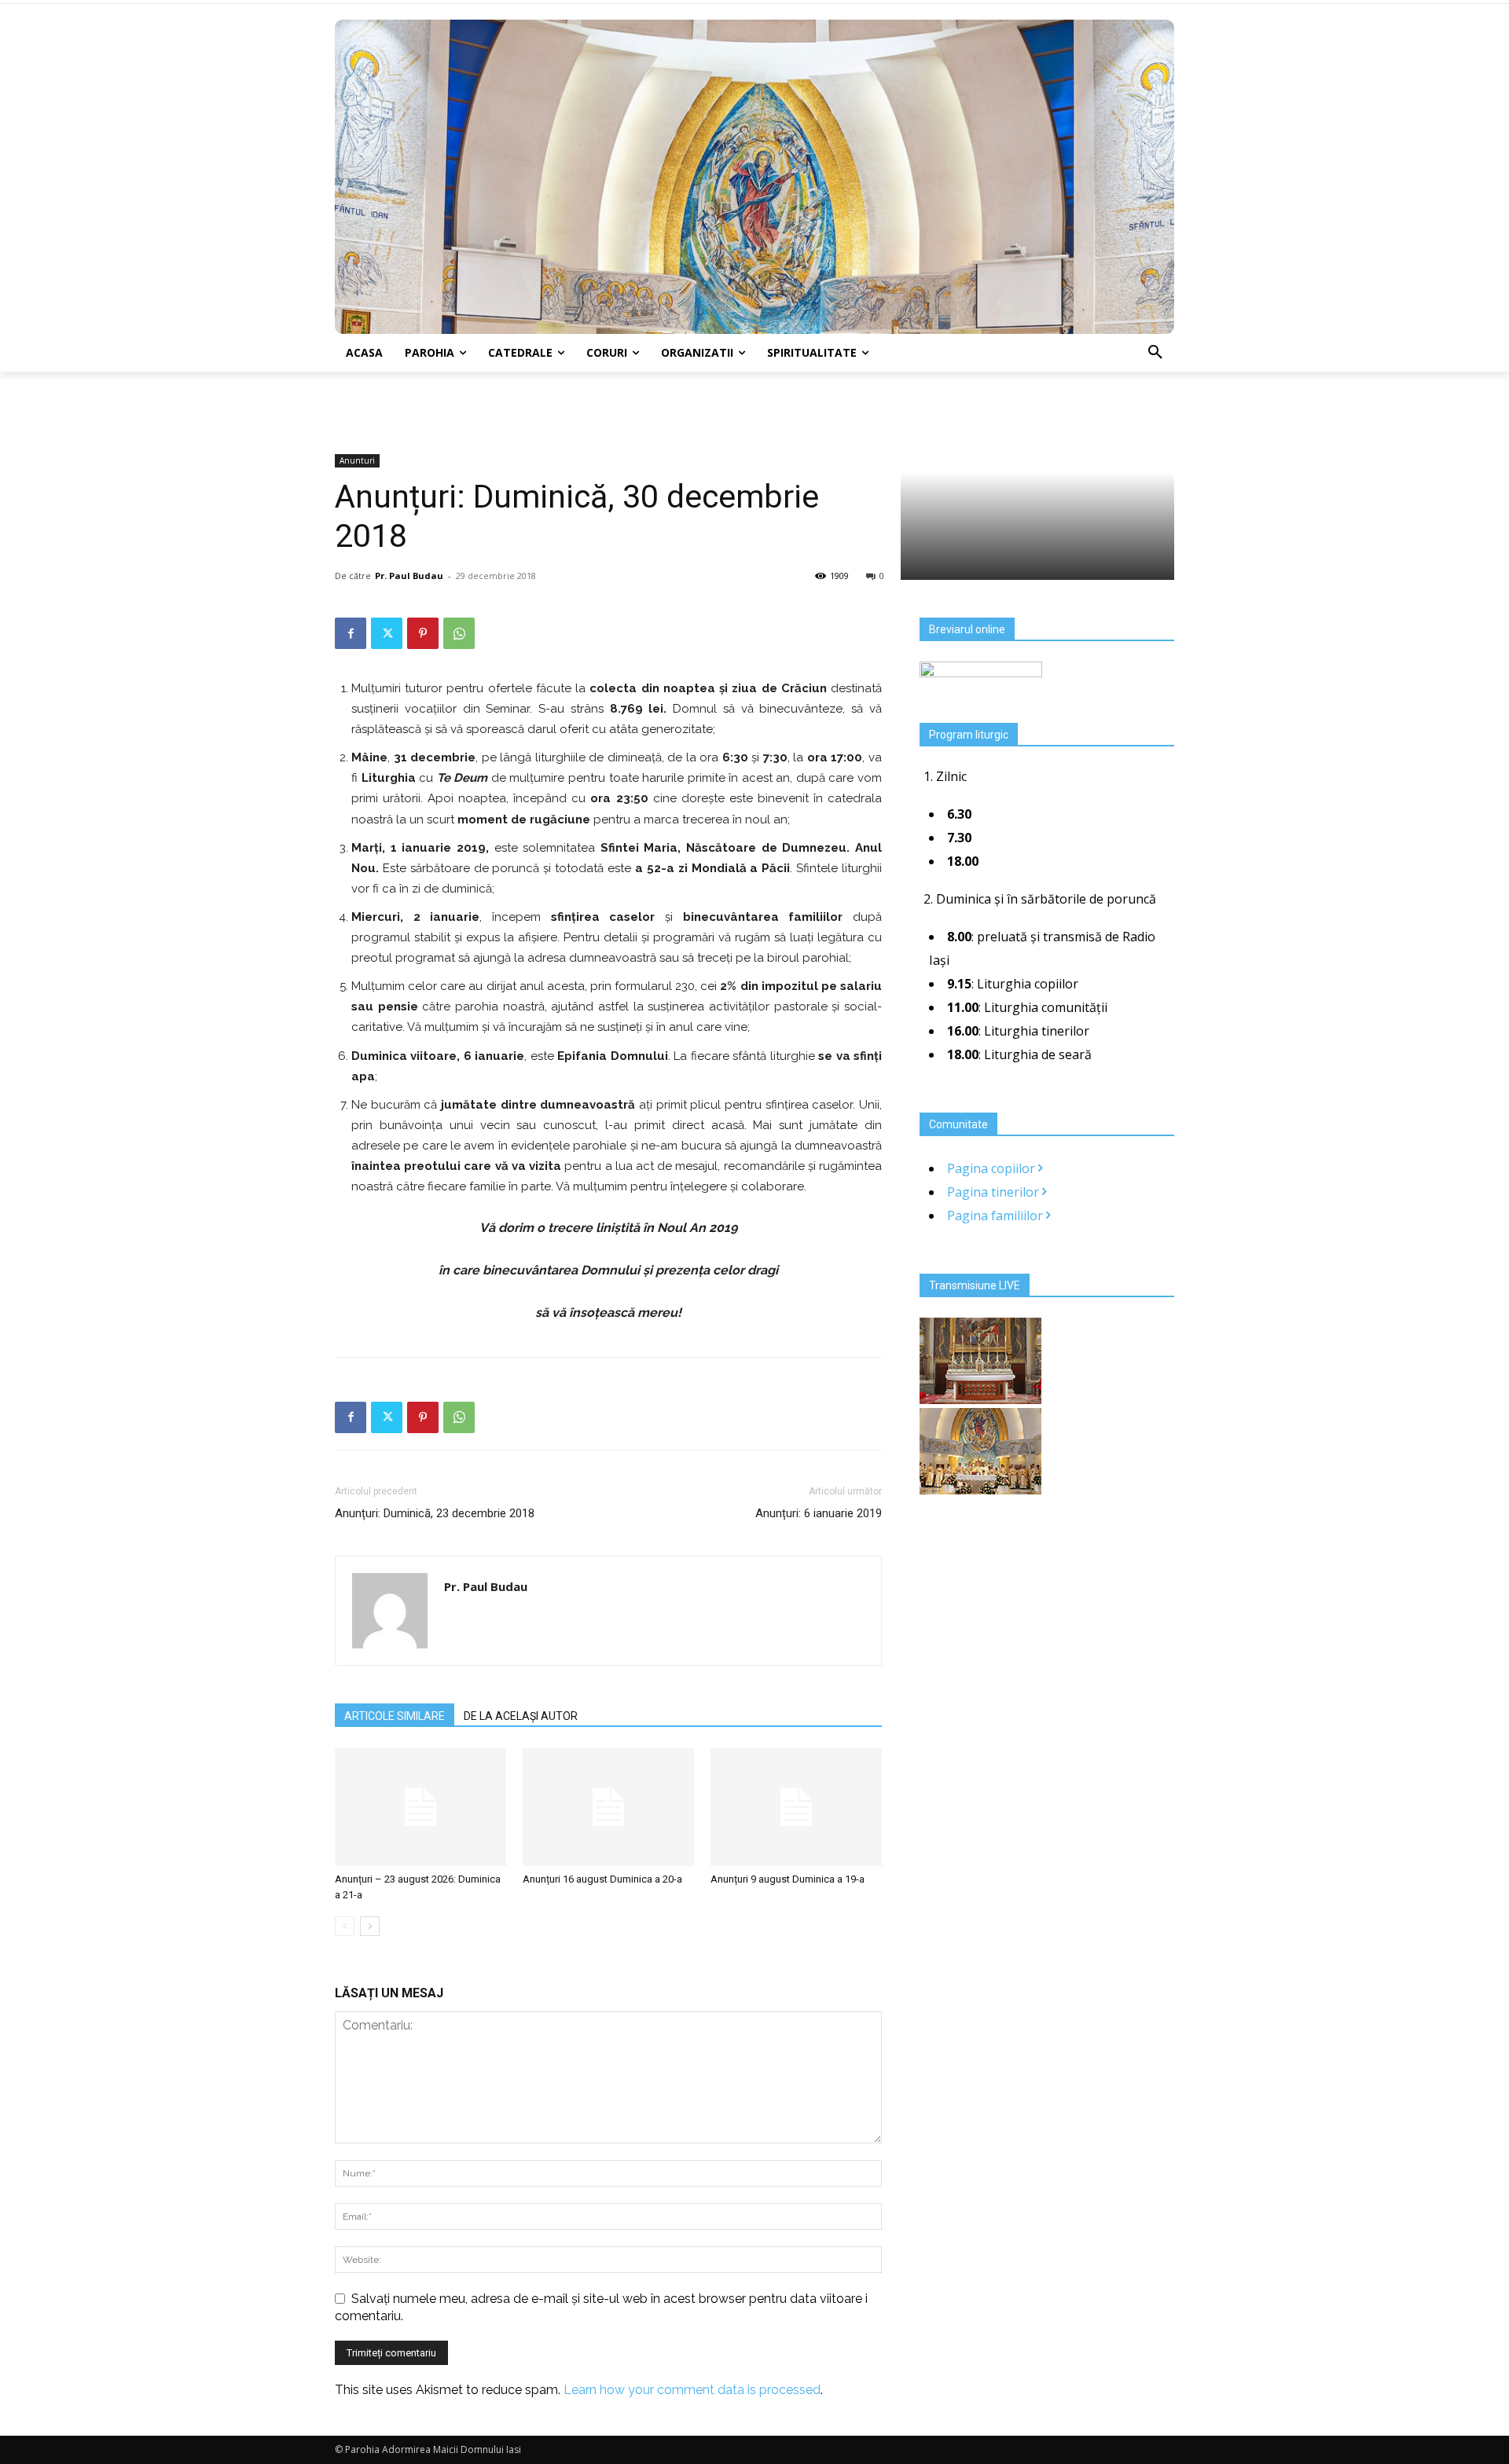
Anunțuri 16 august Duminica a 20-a (602, 1879)
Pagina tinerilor (995, 1192)
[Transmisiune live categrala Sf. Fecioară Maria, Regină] (980, 1490)
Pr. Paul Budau (409, 576)
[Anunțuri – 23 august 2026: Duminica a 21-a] (420, 1807)
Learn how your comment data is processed (692, 2390)
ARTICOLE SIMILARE (395, 1716)
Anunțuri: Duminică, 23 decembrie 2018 (435, 1513)
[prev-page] (345, 1926)
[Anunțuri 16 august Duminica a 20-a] (608, 1807)
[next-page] (370, 1926)
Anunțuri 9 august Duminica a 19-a (788, 1879)
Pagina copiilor (993, 1168)
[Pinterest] (423, 633)
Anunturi (357, 460)
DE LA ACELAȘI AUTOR (521, 1716)
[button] (1155, 353)
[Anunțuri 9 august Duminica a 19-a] (796, 1807)
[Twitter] (387, 633)
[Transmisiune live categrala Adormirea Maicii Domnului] (980, 1399)
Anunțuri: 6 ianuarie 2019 (819, 1513)
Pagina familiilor (997, 1215)
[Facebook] (351, 633)
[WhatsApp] (459, 633)
